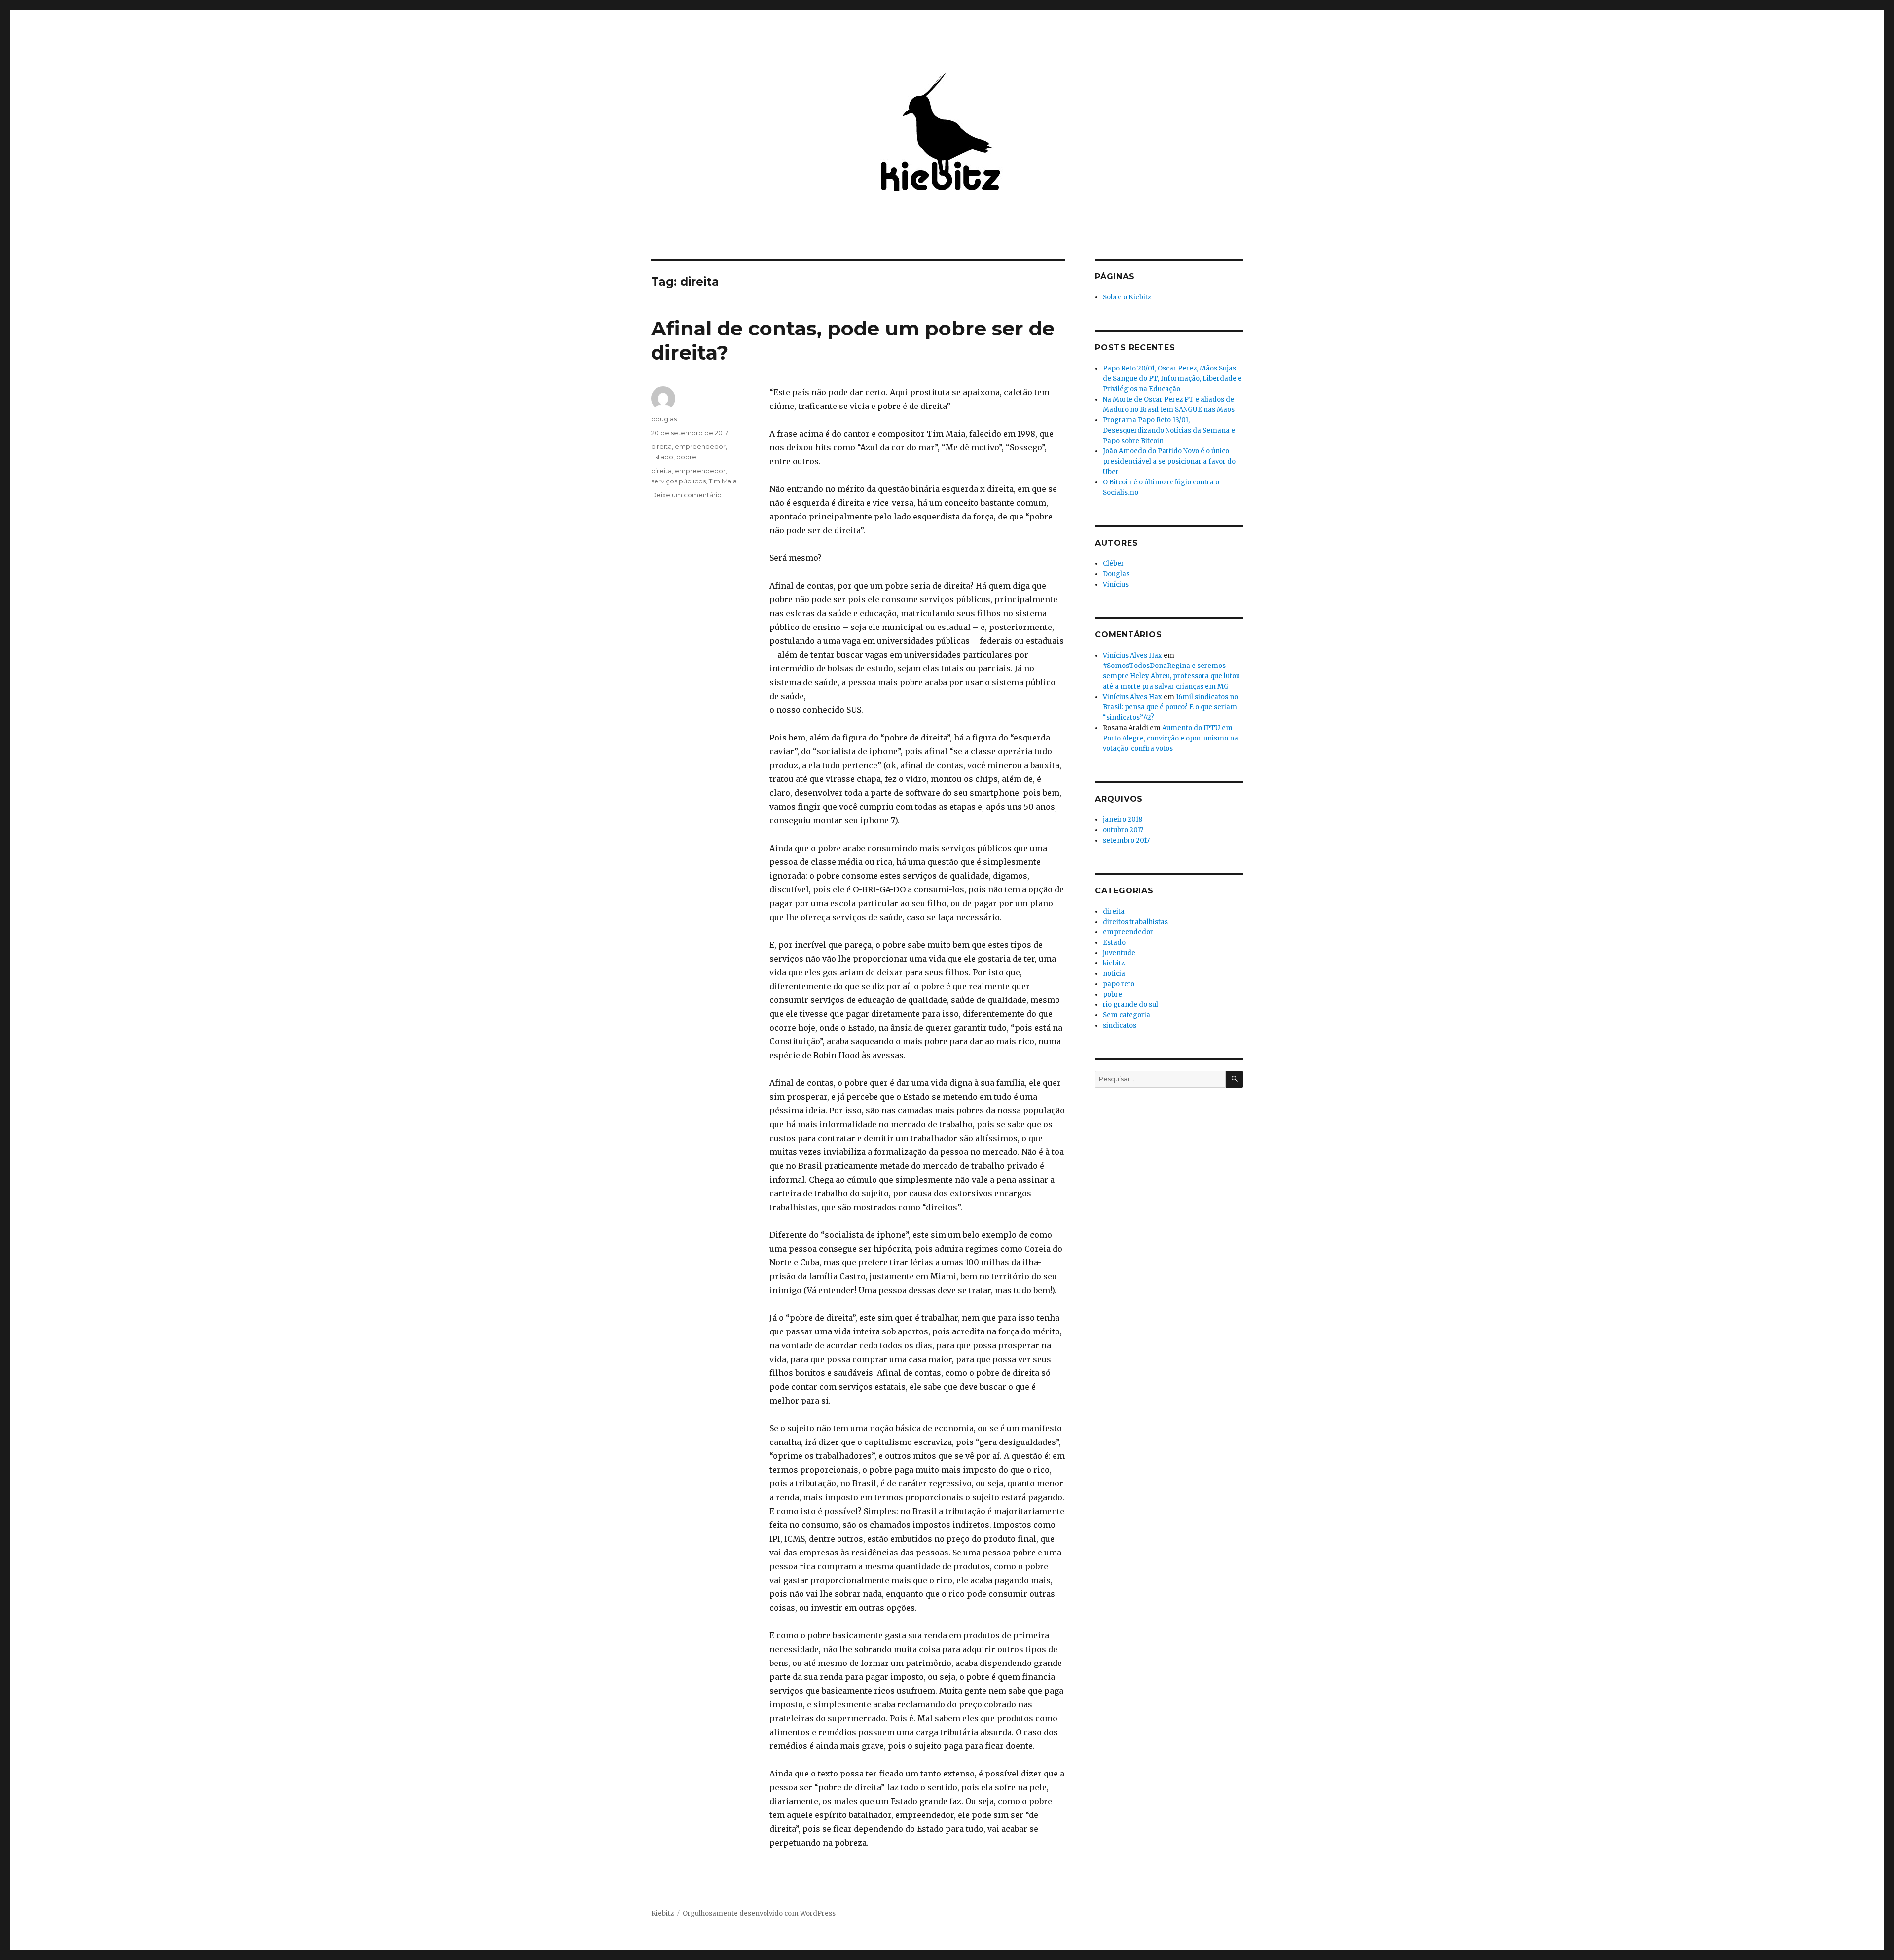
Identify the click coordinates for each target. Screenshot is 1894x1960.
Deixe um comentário (686, 495)
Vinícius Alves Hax (1132, 655)
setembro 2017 (1126, 840)
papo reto (1119, 984)
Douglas (1116, 574)
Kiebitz (662, 1913)
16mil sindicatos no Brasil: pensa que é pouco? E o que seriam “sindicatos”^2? (1170, 707)
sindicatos (1120, 1025)
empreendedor (700, 446)
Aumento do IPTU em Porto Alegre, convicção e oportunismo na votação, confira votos (1170, 738)
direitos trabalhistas (1135, 922)
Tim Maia (723, 481)
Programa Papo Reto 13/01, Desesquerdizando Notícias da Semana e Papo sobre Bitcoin (1169, 430)
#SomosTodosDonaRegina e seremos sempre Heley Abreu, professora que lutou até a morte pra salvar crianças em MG (1171, 676)
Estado (662, 457)
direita (661, 446)
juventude (1119, 953)
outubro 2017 (1123, 830)
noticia (1114, 974)
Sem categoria (1127, 1015)
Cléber (1113, 564)
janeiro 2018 (1123, 820)
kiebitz (1114, 963)
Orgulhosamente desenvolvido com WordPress (759, 1913)
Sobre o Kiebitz (1127, 297)
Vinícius (1116, 584)
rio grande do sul (1130, 1005)
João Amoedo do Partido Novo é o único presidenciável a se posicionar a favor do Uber (1169, 462)
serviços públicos (678, 481)
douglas (664, 419)
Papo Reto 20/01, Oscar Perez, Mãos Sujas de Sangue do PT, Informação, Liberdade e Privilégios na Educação (1172, 379)
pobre (686, 457)
